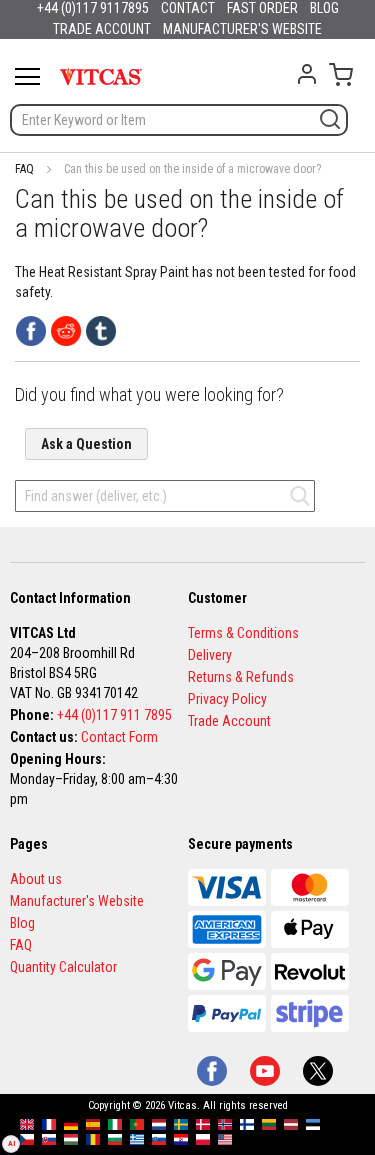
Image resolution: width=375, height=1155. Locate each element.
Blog (22, 923)
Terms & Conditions (243, 633)
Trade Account (229, 721)
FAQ (24, 169)
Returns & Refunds (241, 677)
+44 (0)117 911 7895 (114, 715)
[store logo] (101, 76)
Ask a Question (86, 444)
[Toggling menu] (27, 76)
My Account (307, 74)
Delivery (210, 655)
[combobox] (179, 120)
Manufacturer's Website (77, 901)
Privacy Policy (227, 699)
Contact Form (119, 737)
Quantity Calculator (63, 967)
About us (36, 879)
